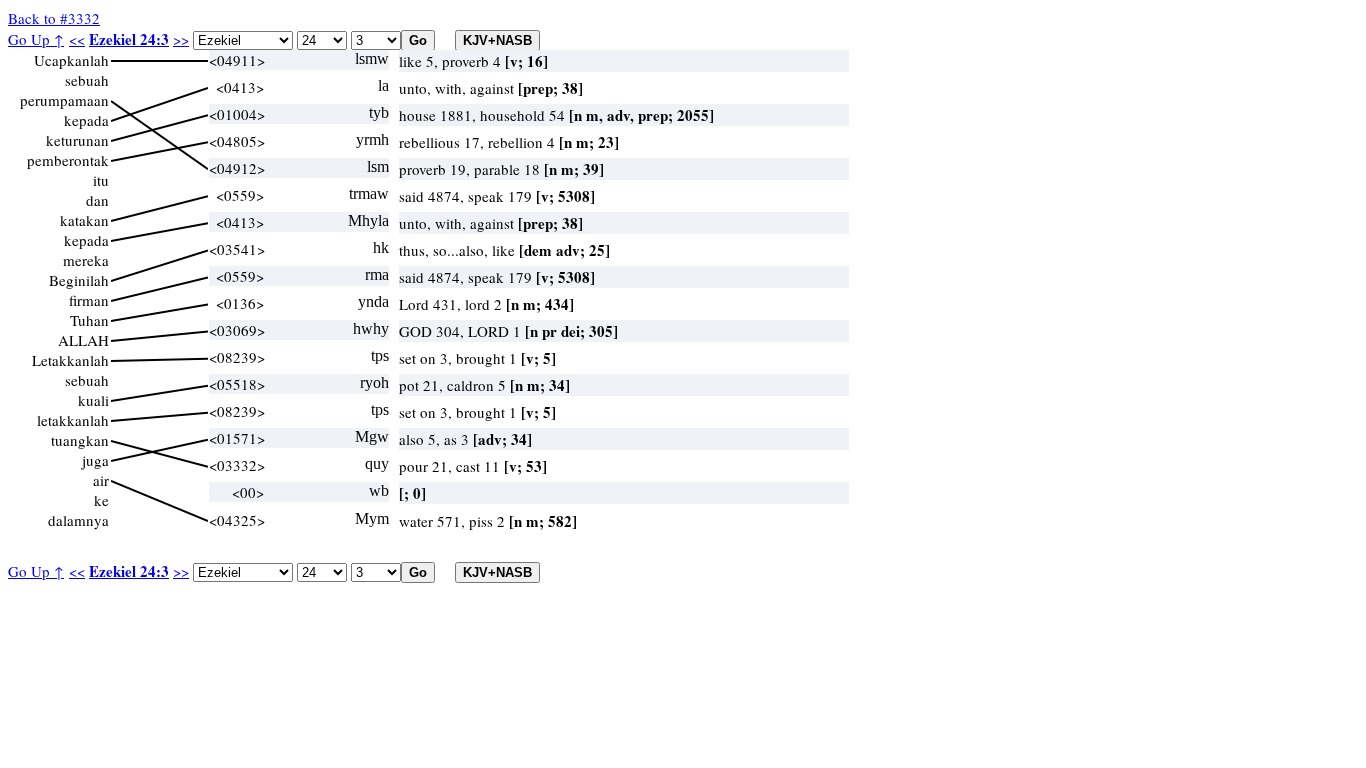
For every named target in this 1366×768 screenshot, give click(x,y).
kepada (86, 120)
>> (181, 39)
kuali (93, 400)
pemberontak (68, 160)
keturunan (77, 140)
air (101, 480)
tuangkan (80, 440)
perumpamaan (64, 100)
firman (89, 300)
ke (101, 500)
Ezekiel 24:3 (129, 39)
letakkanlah (73, 420)
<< (77, 39)
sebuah (87, 80)
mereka (86, 260)
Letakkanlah (70, 360)
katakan (84, 220)
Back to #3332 (54, 18)
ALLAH (83, 340)
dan (97, 200)
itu (101, 180)
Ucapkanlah (71, 60)
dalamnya (78, 520)
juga (95, 460)
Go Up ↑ (36, 39)
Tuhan (89, 320)
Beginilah (79, 280)
